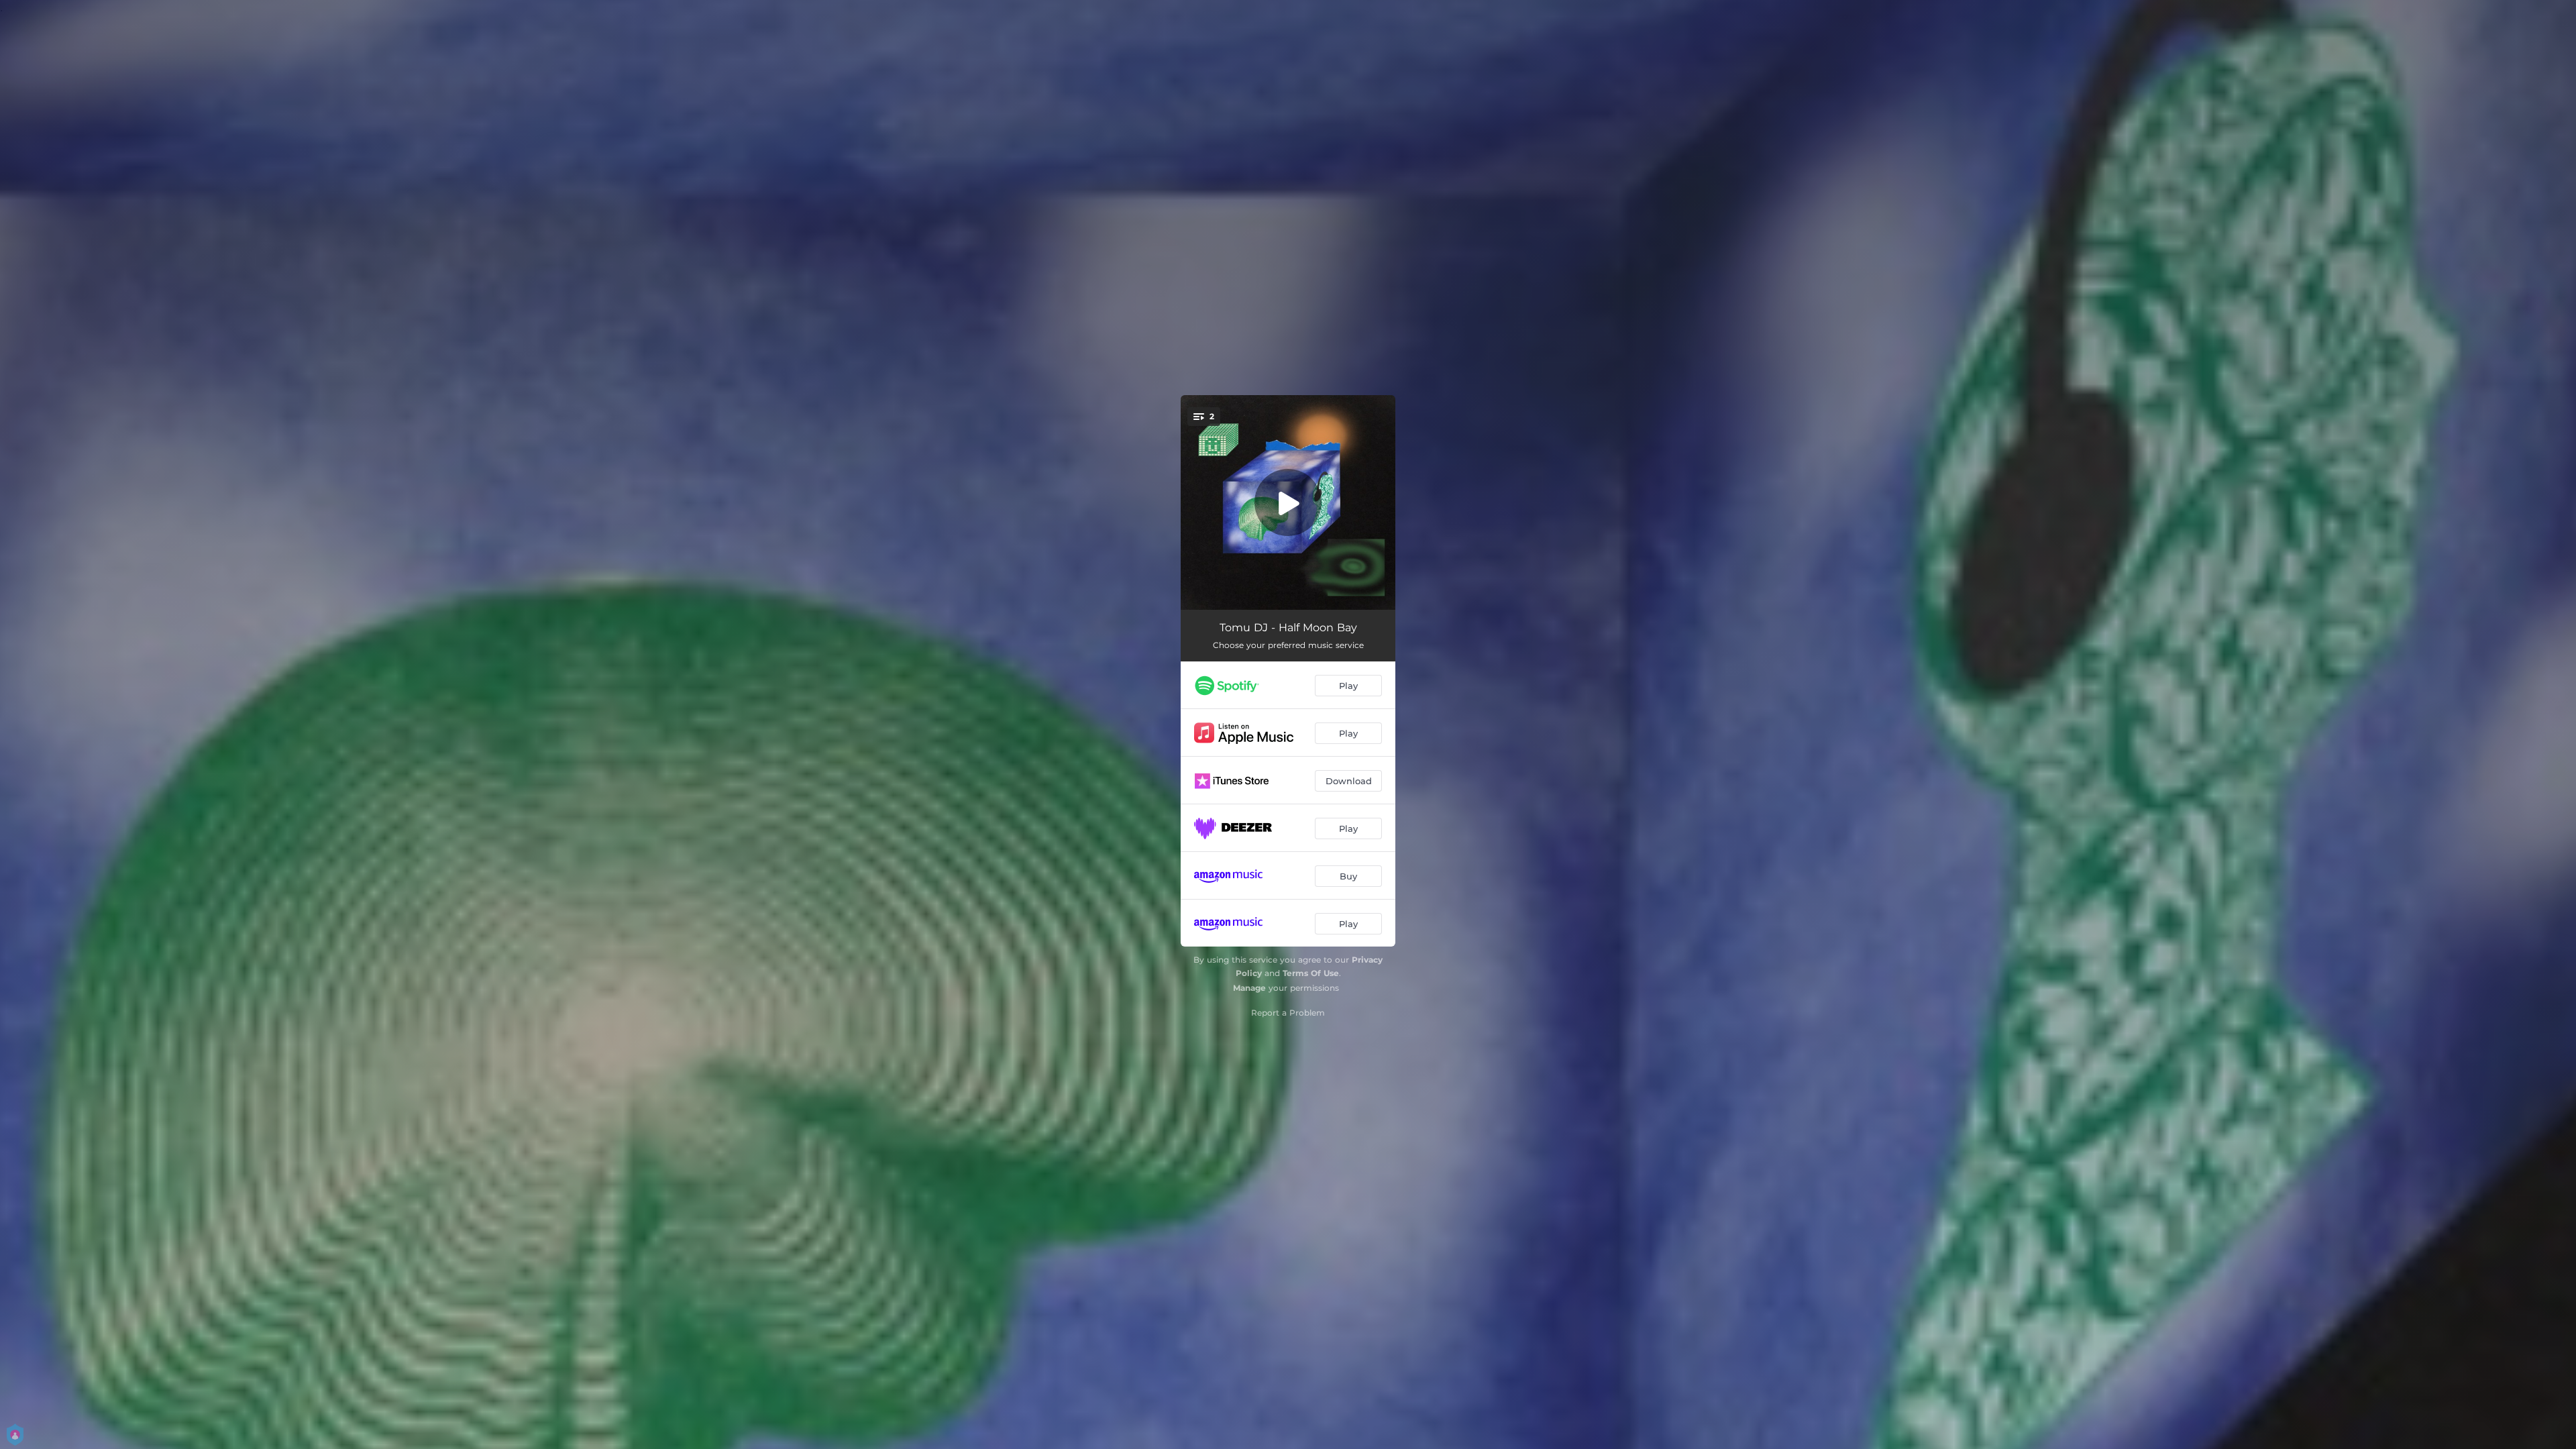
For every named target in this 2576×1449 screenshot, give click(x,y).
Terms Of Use (1311, 973)
